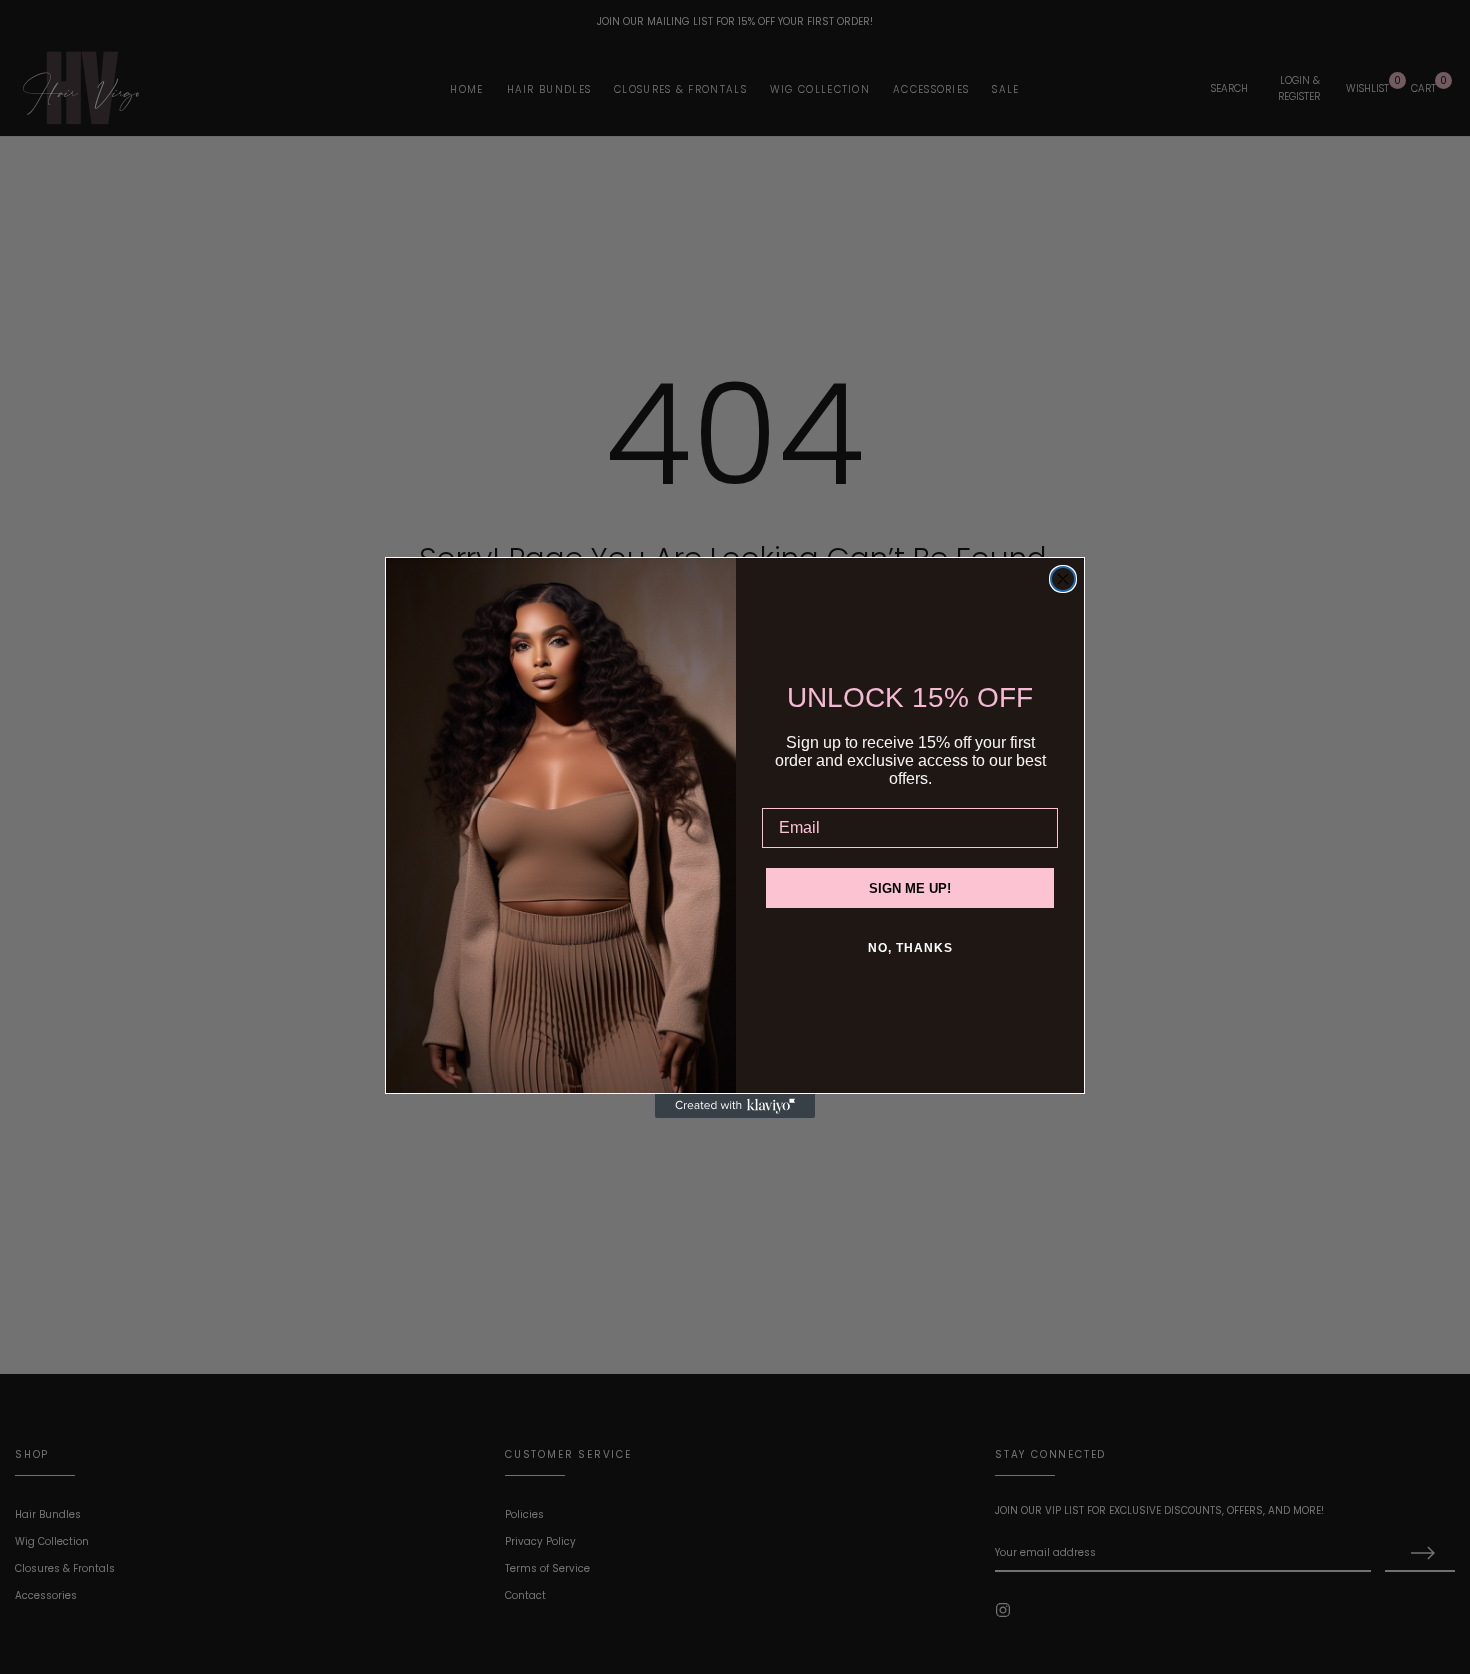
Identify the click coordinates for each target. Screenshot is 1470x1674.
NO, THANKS (910, 948)
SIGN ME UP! (910, 888)
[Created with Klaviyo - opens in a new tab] (735, 1106)
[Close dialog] (1063, 579)
